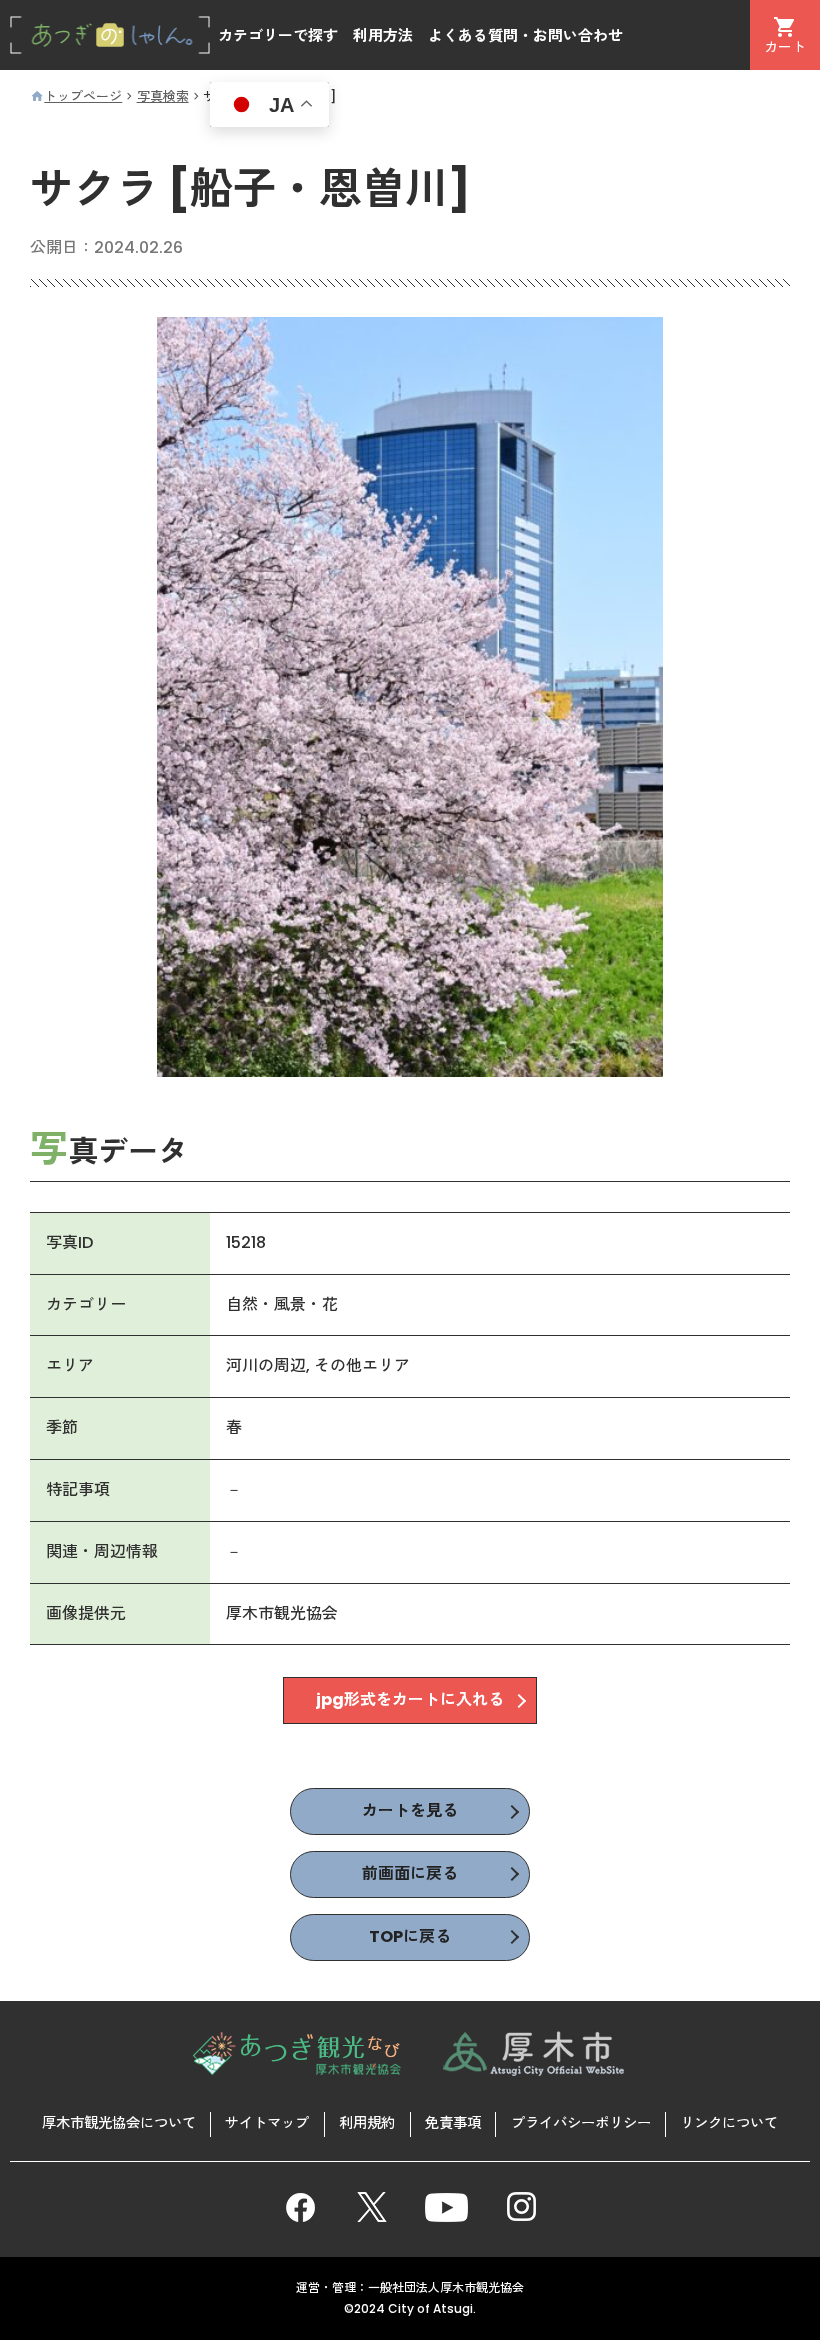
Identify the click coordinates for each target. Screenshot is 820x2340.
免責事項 (453, 2123)
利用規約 (367, 2123)
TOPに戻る (410, 1936)
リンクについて (729, 2123)
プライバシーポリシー (581, 2123)
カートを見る (410, 1810)
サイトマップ (267, 2123)
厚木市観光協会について (119, 2123)
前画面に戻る (410, 1873)
